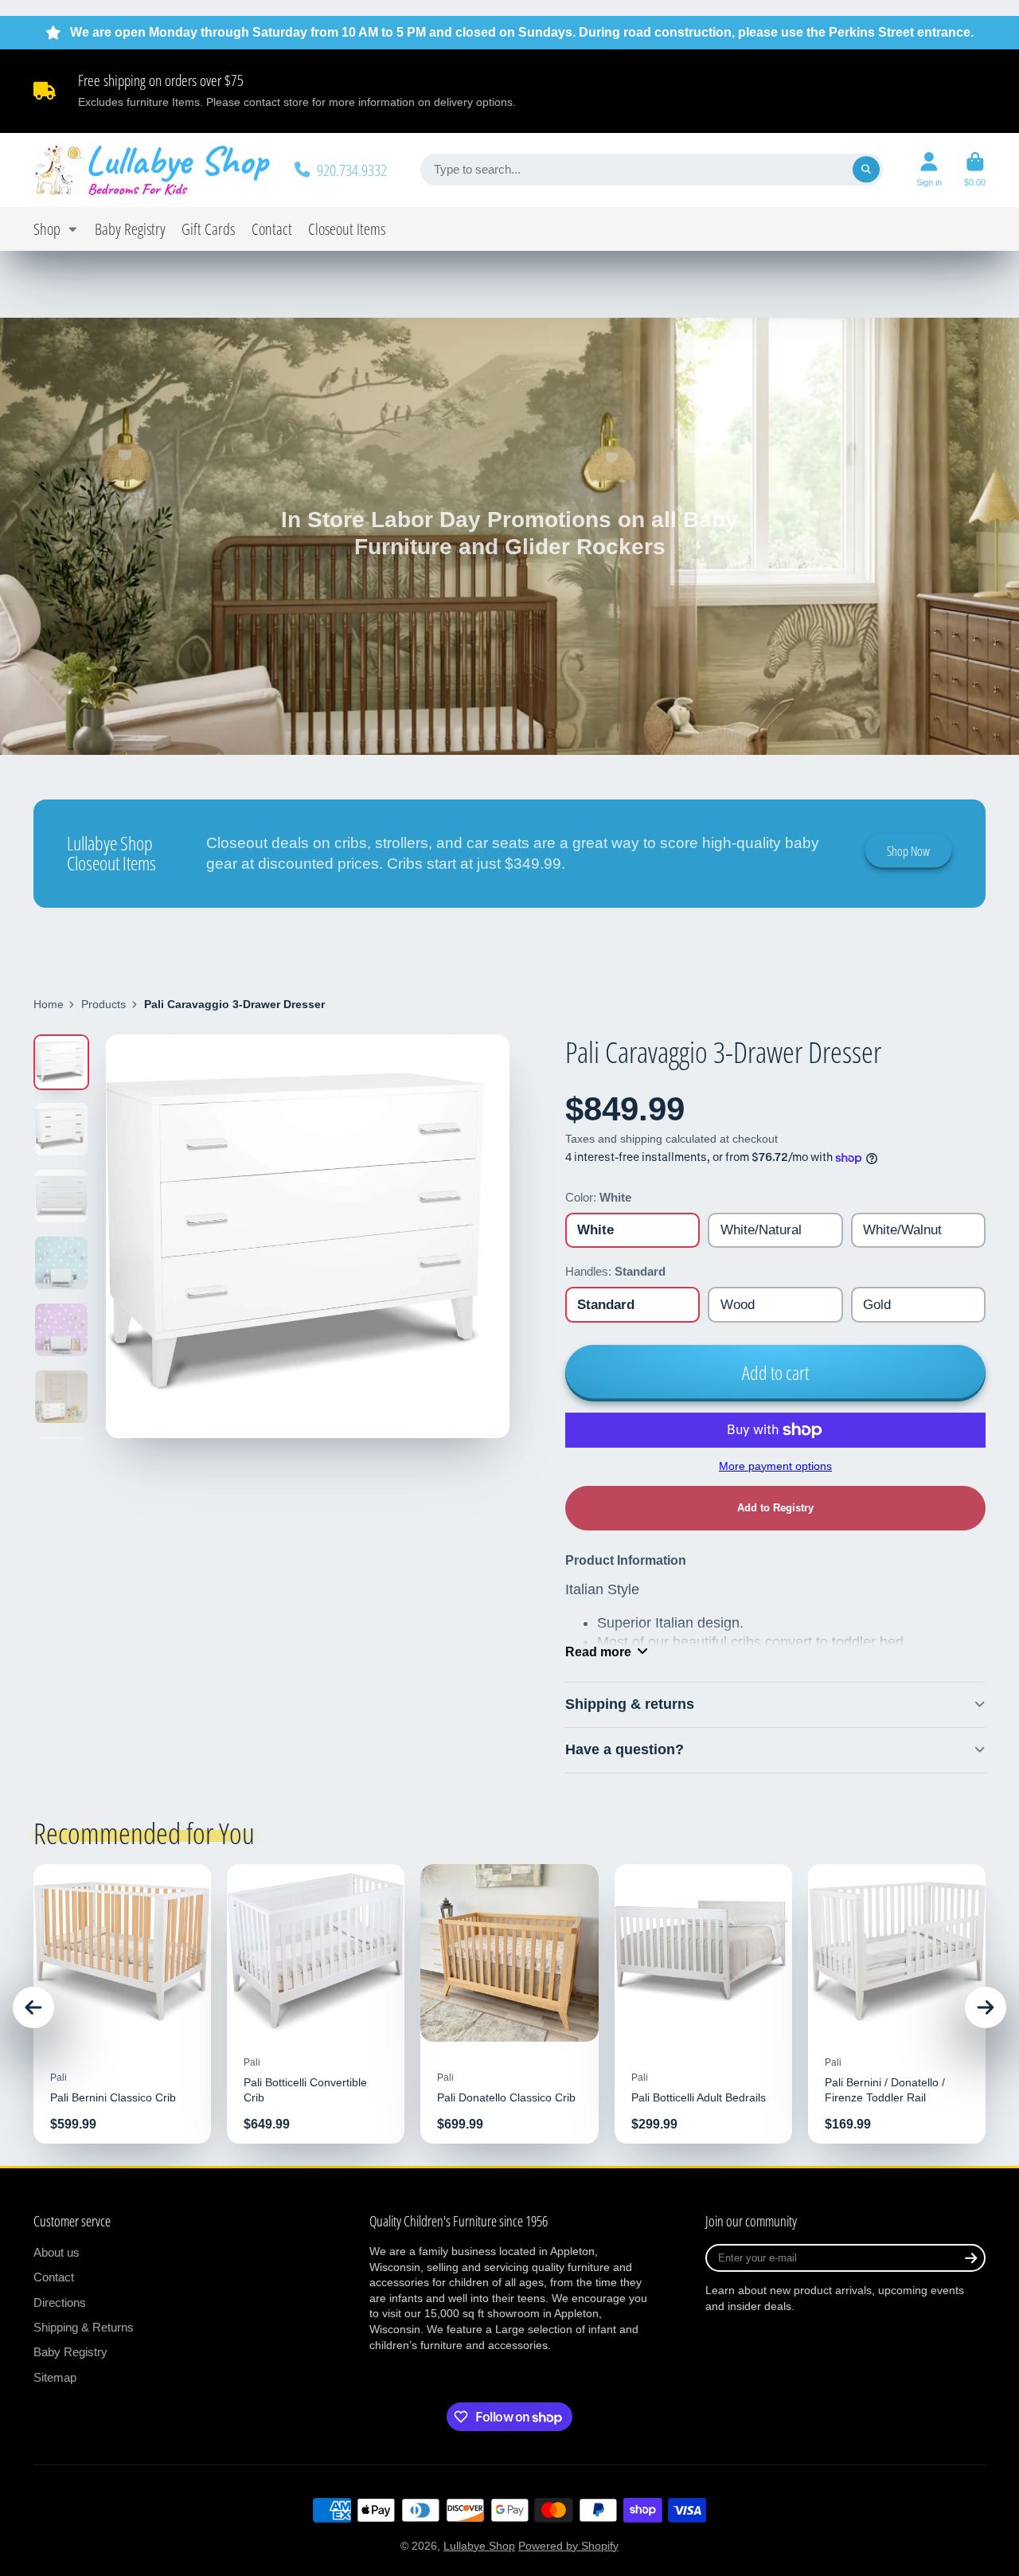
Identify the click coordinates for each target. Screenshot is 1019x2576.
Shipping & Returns (84, 2327)
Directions (60, 2302)
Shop (47, 229)
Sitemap (55, 2377)
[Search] (866, 170)
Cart (975, 169)
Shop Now (908, 851)
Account (929, 169)
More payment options (775, 1466)
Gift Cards (208, 229)
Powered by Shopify (568, 2546)
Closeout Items (347, 229)
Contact (272, 229)
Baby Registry (130, 229)
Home (49, 1004)
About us (57, 2252)
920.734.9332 (352, 170)
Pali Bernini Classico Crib (122, 2004)
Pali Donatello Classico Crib (509, 2004)
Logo (153, 170)
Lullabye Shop (479, 2546)
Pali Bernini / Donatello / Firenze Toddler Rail (897, 2004)
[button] (775, 1508)
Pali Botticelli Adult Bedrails (703, 2004)
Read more (598, 1652)
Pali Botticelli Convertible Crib (316, 2004)
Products (103, 1004)
